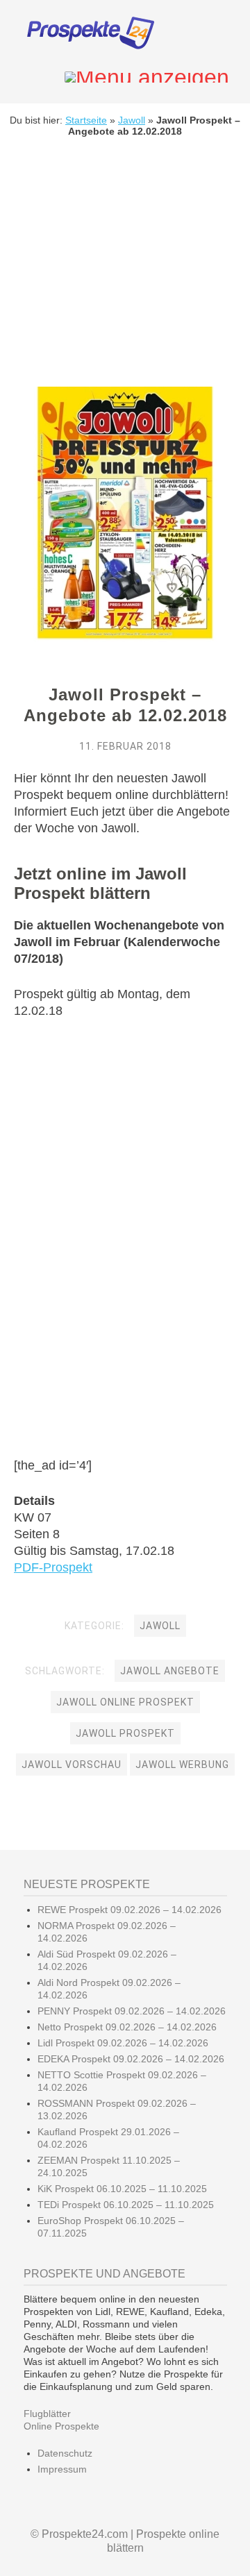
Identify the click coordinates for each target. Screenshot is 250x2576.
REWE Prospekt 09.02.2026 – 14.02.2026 (130, 1910)
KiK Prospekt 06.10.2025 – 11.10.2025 (122, 2189)
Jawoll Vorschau (72, 1765)
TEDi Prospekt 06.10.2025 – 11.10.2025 (126, 2205)
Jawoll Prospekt (125, 1733)
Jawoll (132, 120)
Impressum (62, 2469)
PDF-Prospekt (53, 1567)
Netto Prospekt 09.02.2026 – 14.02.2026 (127, 2027)
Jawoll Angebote (170, 1671)
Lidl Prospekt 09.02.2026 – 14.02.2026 (123, 2043)
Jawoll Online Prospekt (125, 1702)
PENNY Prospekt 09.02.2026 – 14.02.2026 (132, 2011)
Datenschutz (65, 2453)
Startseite (86, 120)
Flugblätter (47, 2414)
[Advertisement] (125, 272)
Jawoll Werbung (182, 1765)
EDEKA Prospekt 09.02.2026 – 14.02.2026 (131, 2059)
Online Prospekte (61, 2426)
